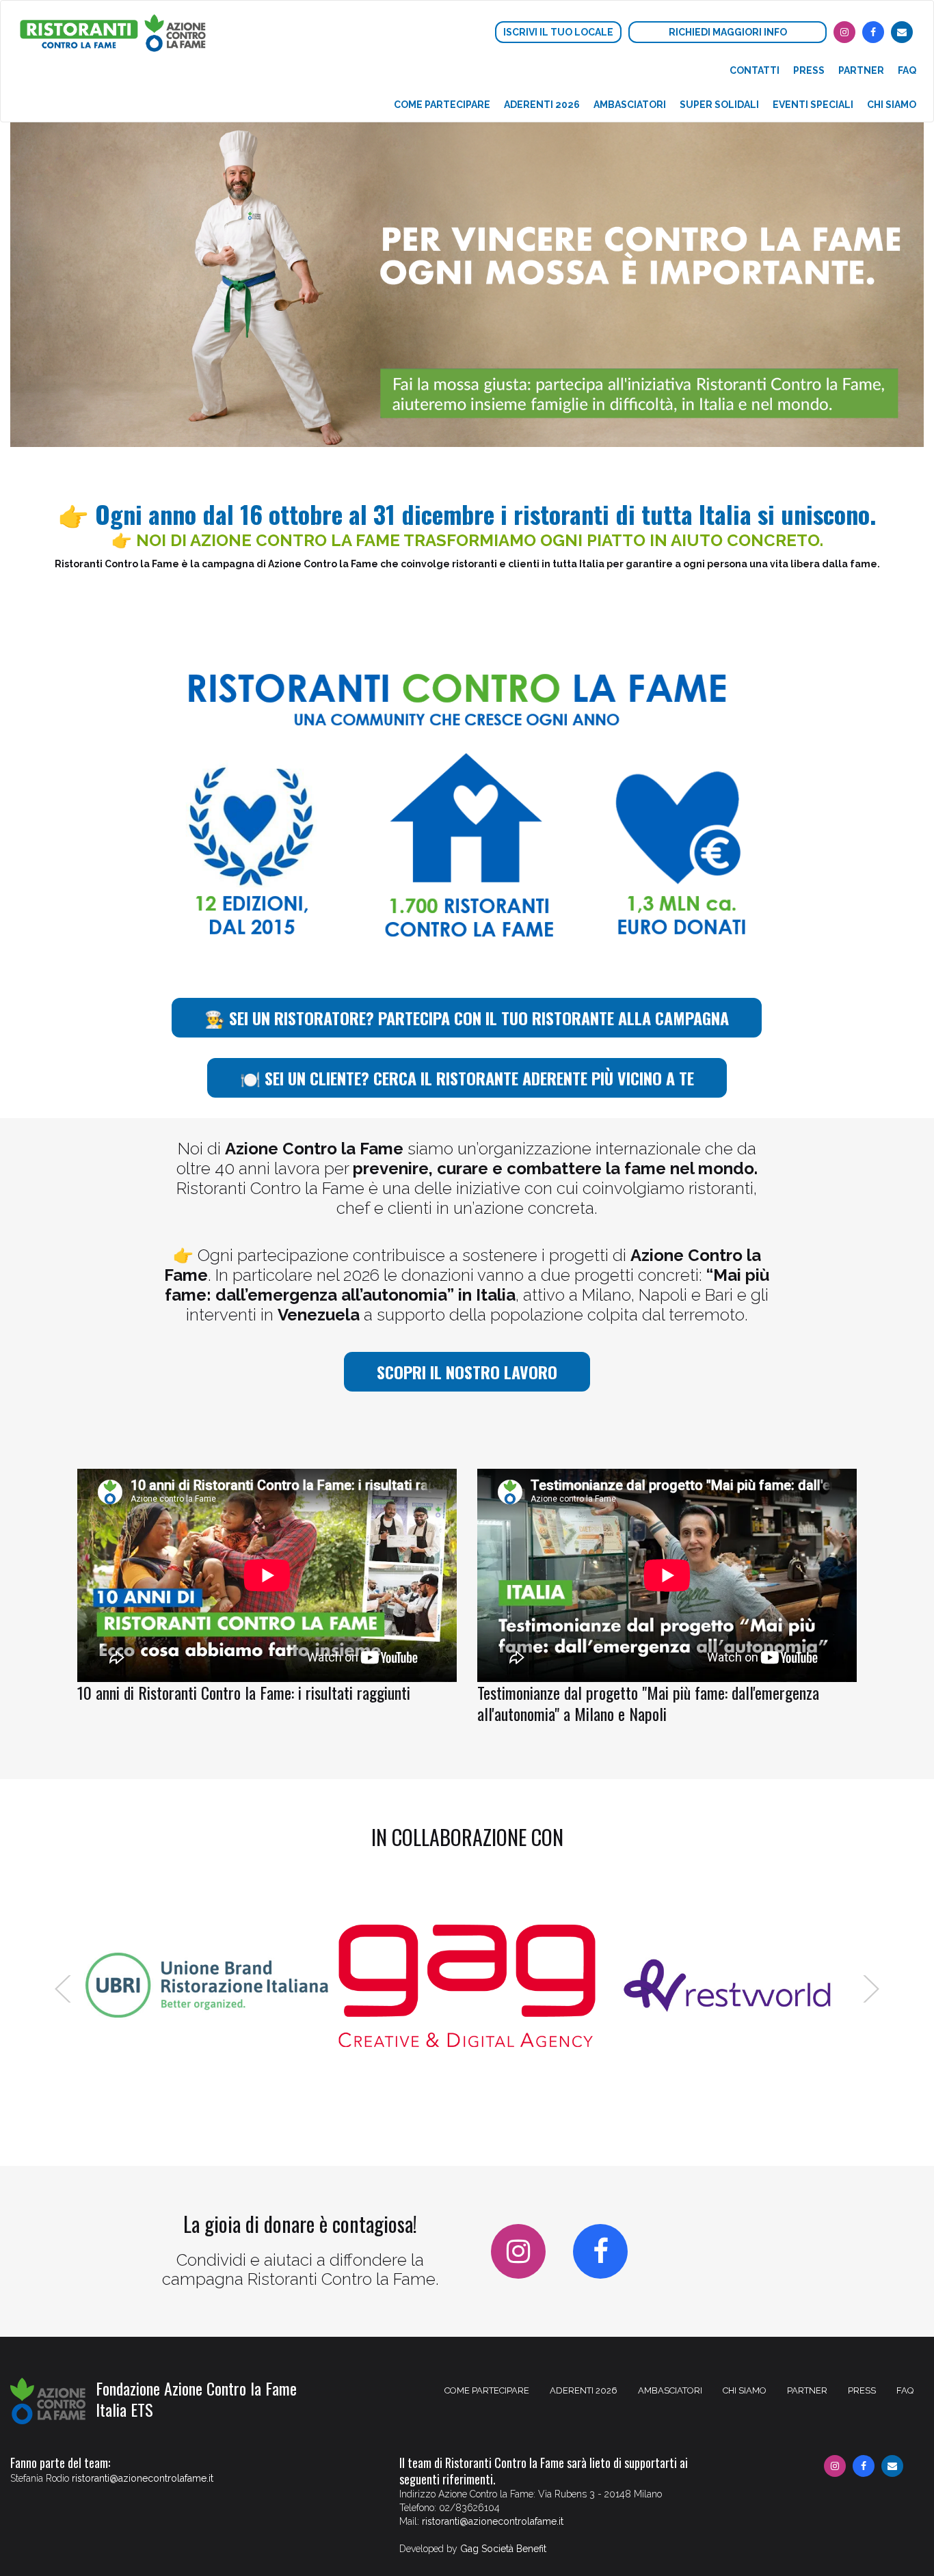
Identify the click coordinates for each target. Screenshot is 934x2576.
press (809, 70)
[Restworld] (727, 1986)
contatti (755, 70)
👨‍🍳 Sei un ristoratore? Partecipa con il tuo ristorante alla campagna (467, 1018)
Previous (64, 1989)
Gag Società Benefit (503, 2549)
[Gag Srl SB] (467, 1986)
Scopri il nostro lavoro (467, 1372)
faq (907, 70)
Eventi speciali (813, 105)
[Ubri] (207, 1986)
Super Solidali (719, 105)
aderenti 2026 (542, 105)
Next (870, 1989)
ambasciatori (630, 105)
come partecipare (442, 105)
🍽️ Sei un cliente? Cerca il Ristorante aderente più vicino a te (467, 1078)
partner (861, 70)
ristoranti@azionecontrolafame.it (143, 2478)
